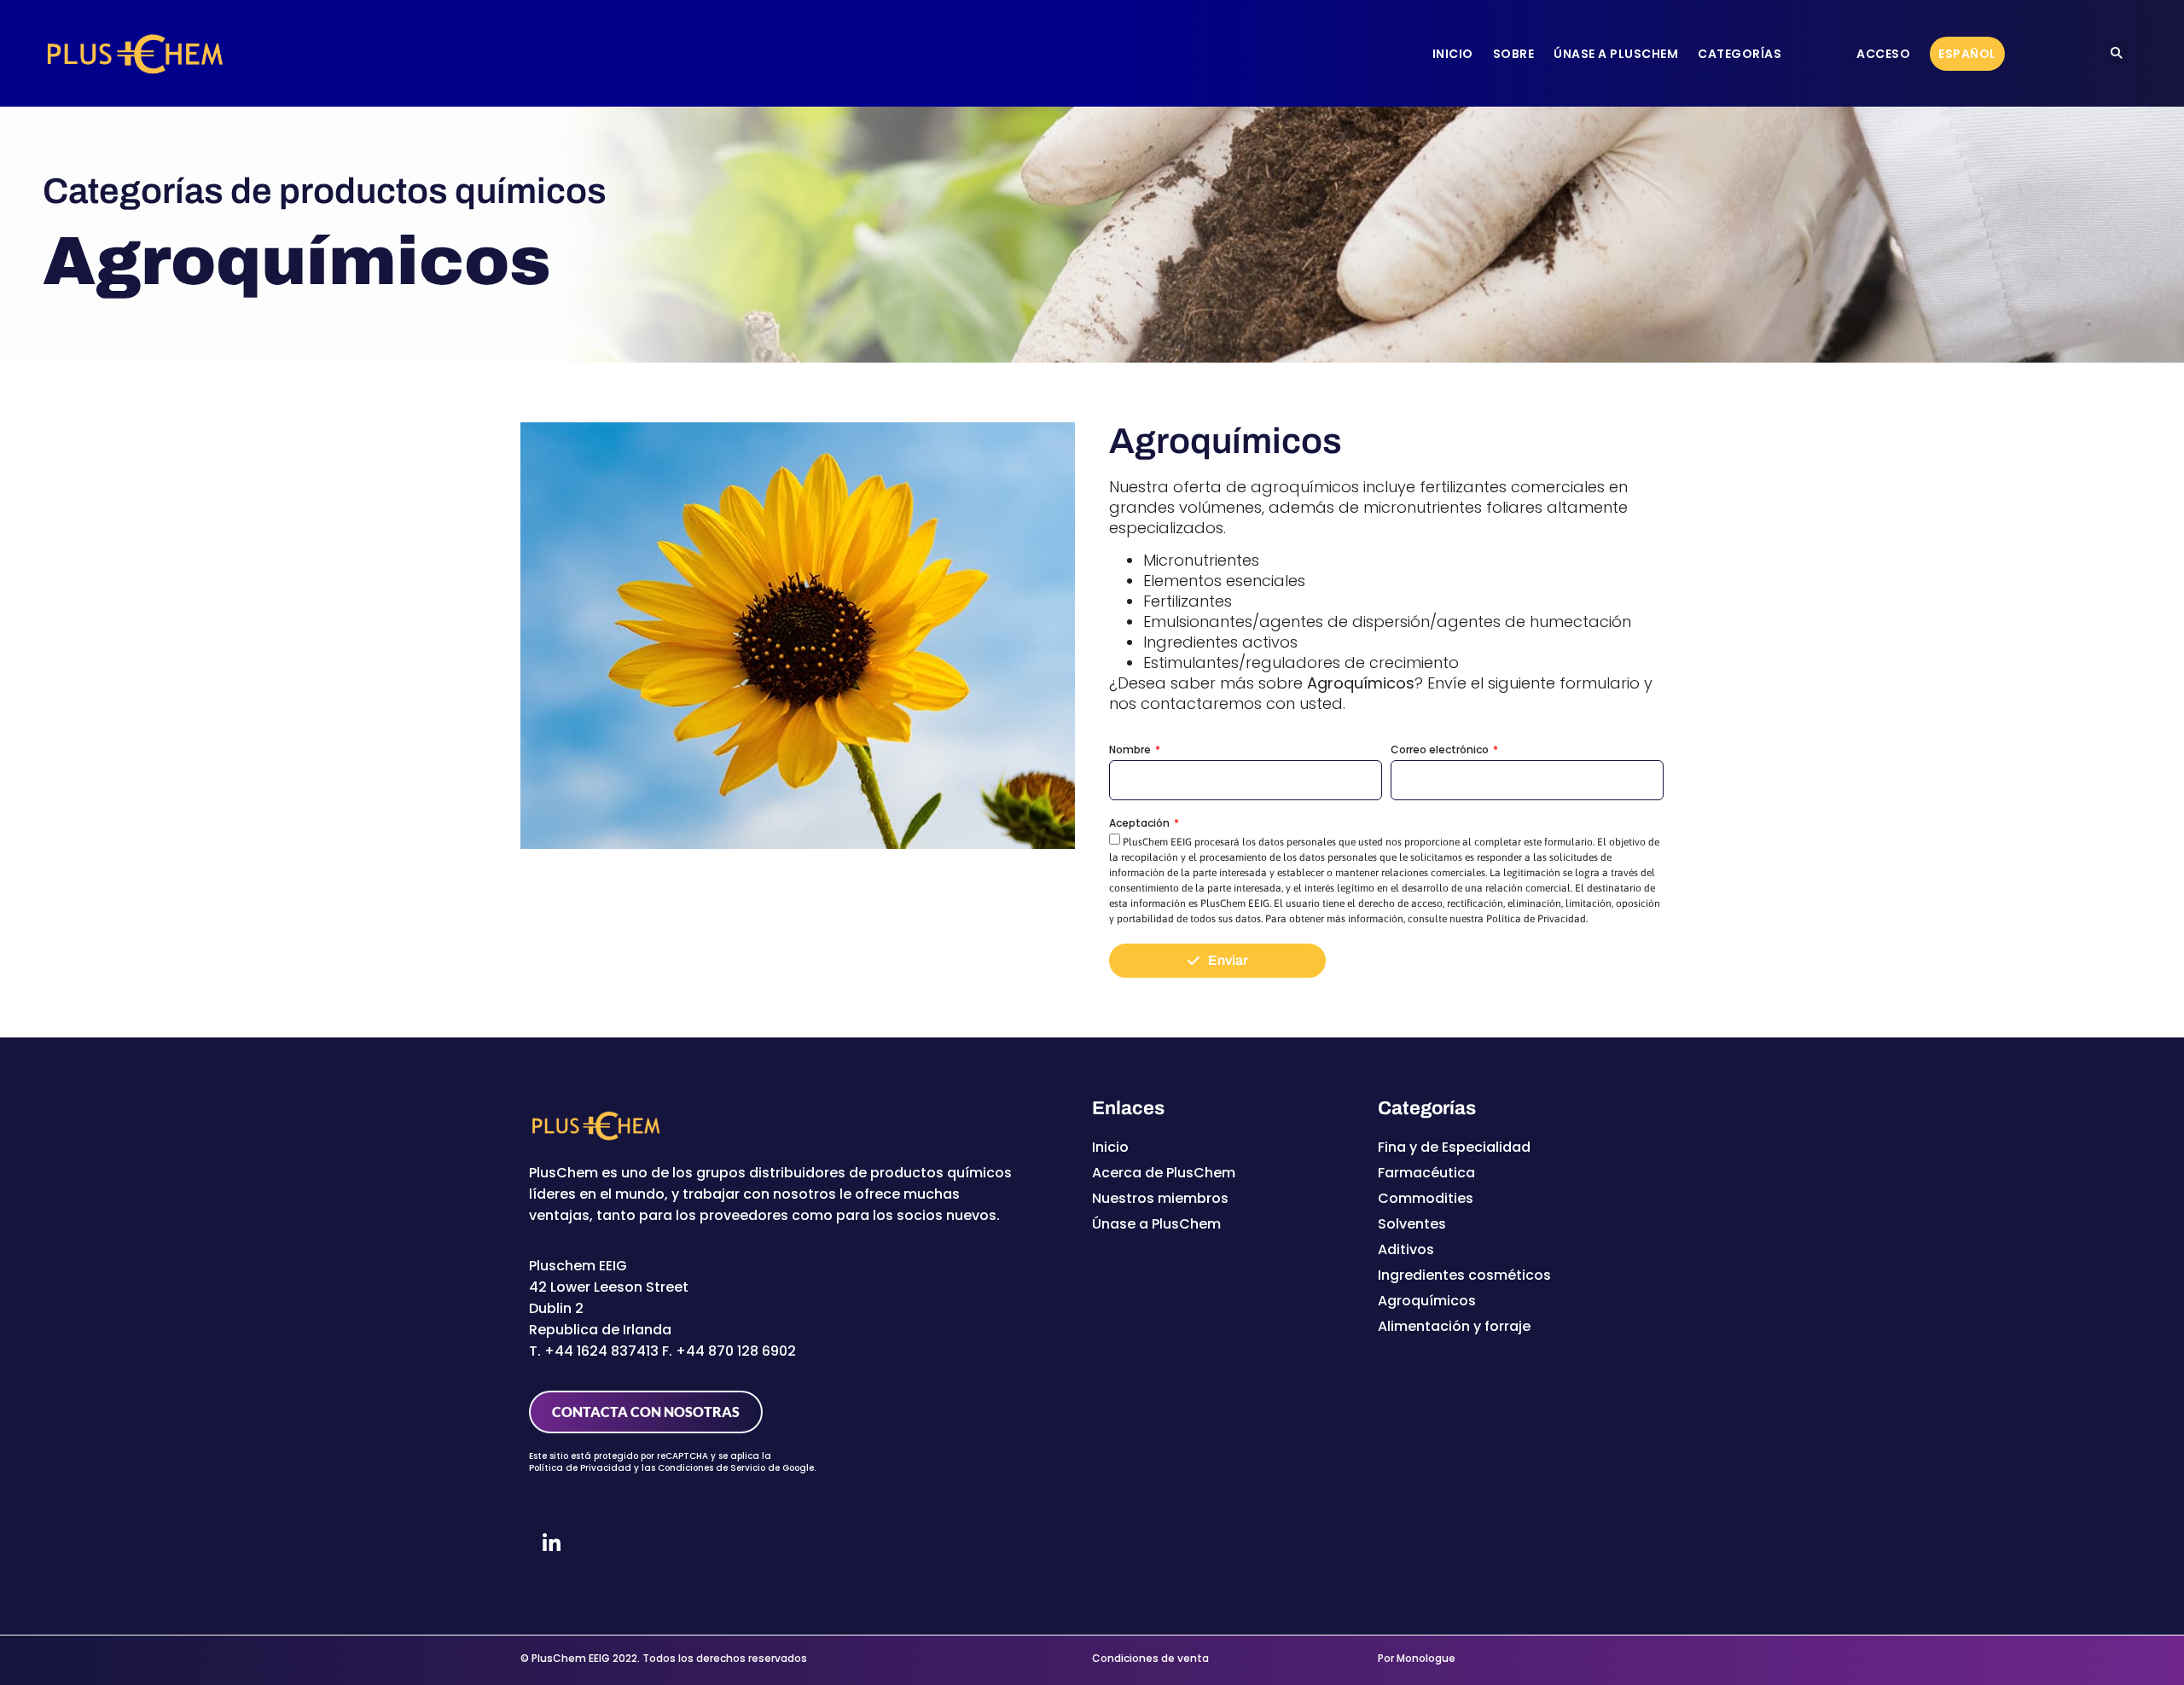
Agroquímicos (1427, 1301)
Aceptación (1141, 824)
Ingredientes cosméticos (1464, 1275)
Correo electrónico (1441, 750)
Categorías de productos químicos (325, 191)
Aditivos (1406, 1249)
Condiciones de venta (1150, 1658)
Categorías (1740, 54)
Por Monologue (1417, 1658)
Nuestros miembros (1160, 1198)
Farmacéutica (1426, 1173)
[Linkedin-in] (552, 1544)
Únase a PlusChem (1616, 54)
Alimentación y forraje (1454, 1326)
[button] (2117, 53)
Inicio (1453, 54)
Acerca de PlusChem (1164, 1173)
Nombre (1131, 750)
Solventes (1412, 1224)
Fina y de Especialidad (1454, 1147)
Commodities (1426, 1198)
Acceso (1883, 54)
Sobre (1514, 54)
